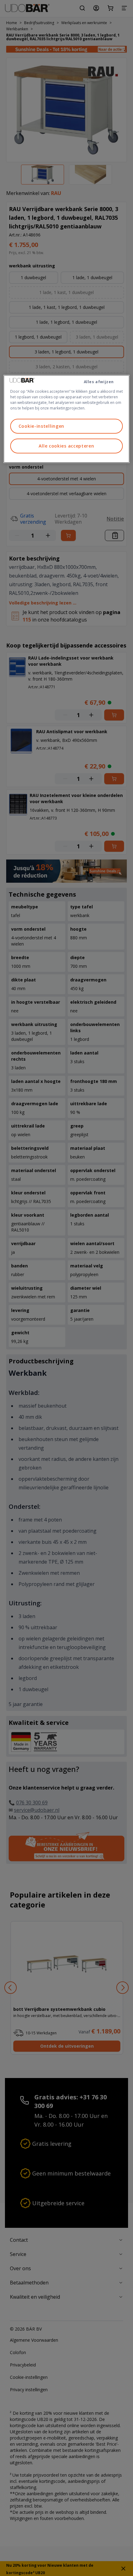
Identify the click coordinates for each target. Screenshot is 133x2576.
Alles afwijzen (99, 382)
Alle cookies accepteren (66, 446)
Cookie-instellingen (41, 426)
